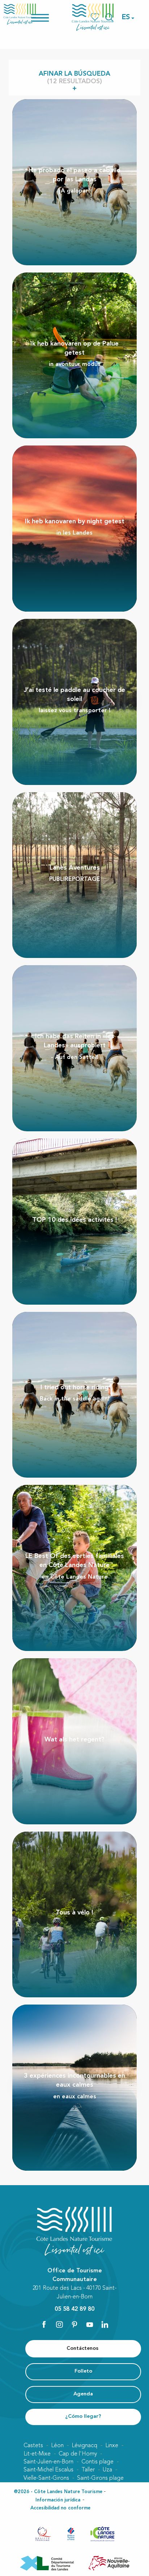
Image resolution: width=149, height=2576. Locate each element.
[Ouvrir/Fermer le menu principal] (49, 17)
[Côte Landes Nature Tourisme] (93, 17)
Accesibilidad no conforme (60, 2508)
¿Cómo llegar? (83, 2417)
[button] (126, 17)
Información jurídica (58, 2500)
